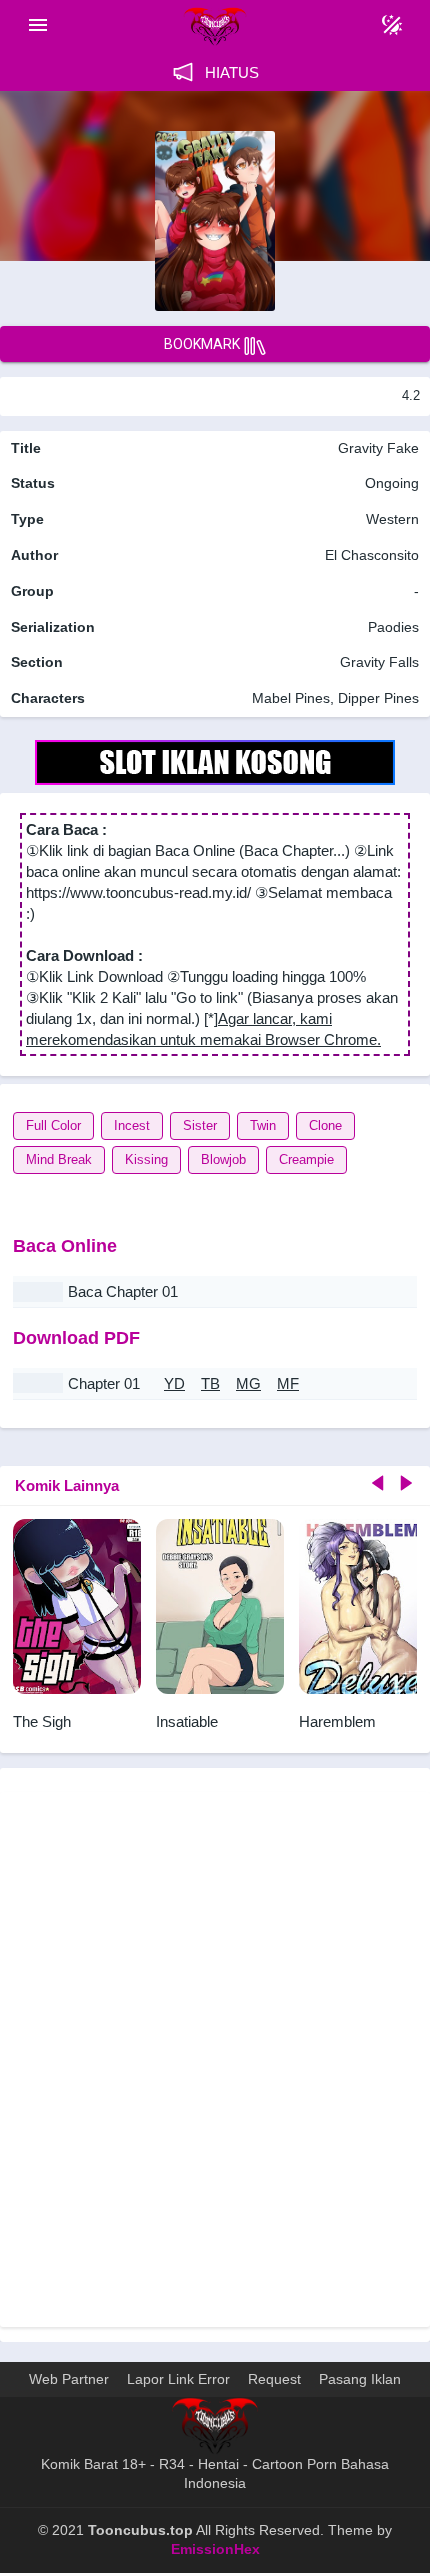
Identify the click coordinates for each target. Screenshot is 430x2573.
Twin (263, 1125)
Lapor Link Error (178, 2379)
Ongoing (392, 483)
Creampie (306, 1159)
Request (274, 2379)
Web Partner (69, 2379)
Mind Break (59, 1159)
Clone (325, 1125)
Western (390, 519)
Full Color (53, 1125)
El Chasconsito (372, 555)
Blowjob (223, 1159)
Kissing (146, 1159)
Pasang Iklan (360, 2379)
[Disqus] (215, 2057)
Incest (132, 1125)
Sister (200, 1125)
